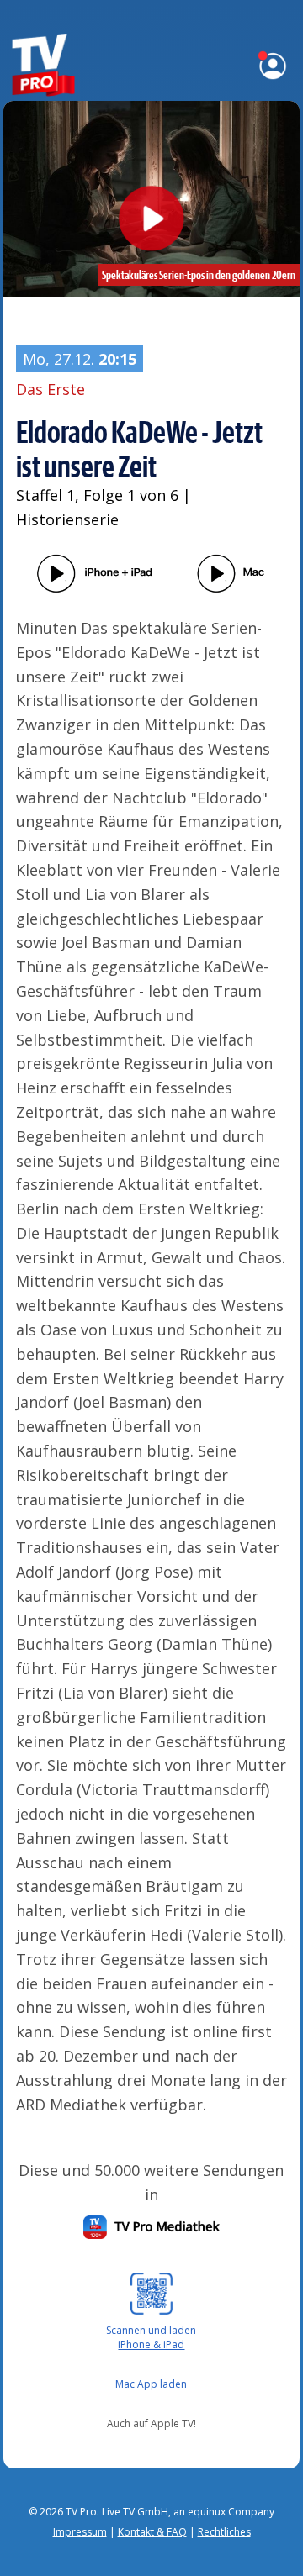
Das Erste (50, 389)
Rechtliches (224, 2532)
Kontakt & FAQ (152, 2532)
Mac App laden (151, 2384)
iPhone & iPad (151, 2344)
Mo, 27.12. (80, 359)
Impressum (80, 2532)
